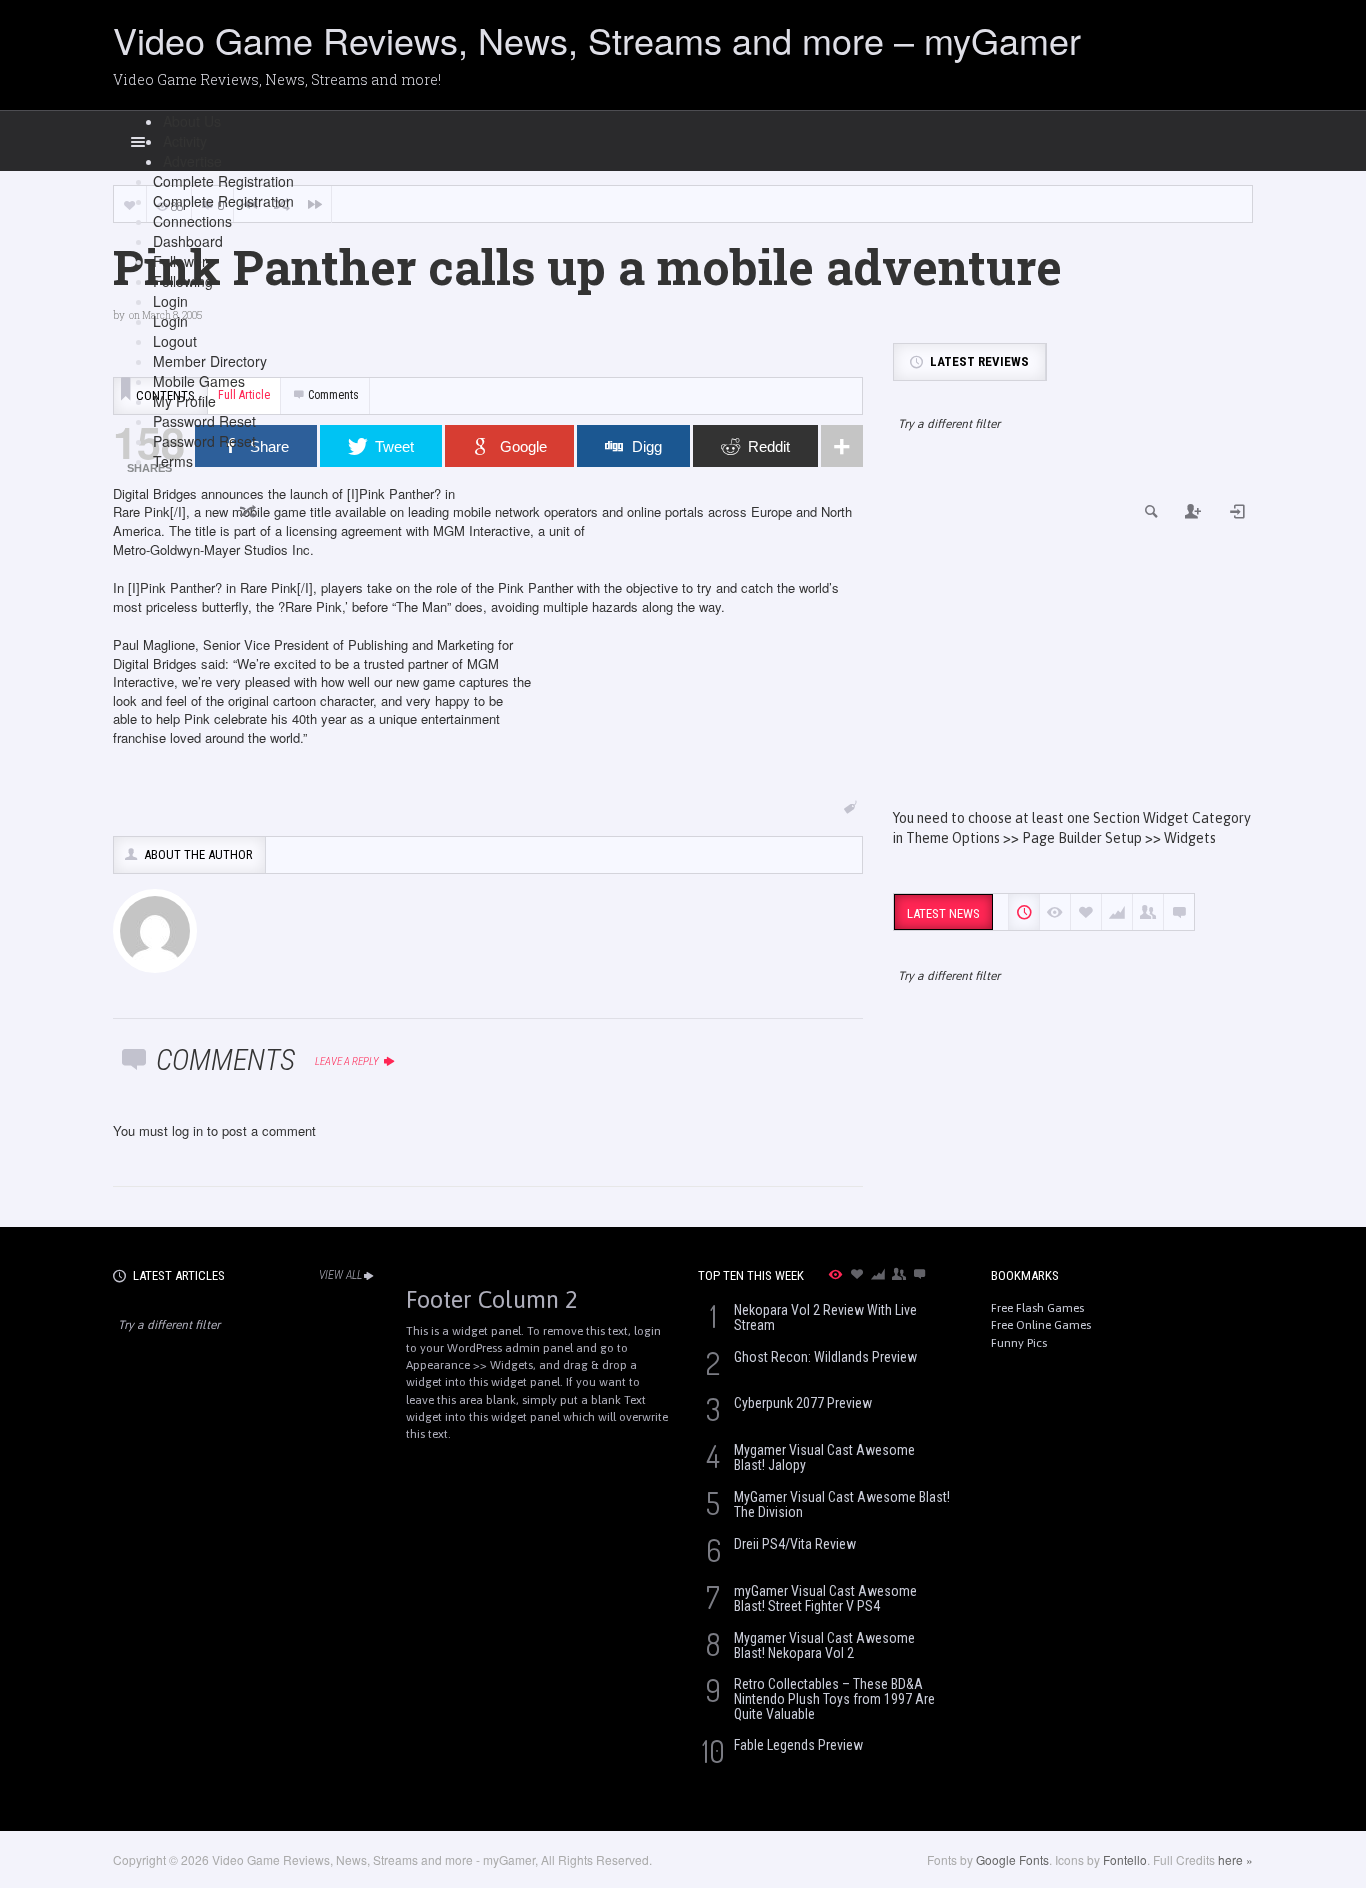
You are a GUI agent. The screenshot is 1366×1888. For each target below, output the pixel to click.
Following (183, 281)
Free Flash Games (1037, 1308)
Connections (192, 221)
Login (170, 301)
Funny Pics (1019, 1343)
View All (340, 1275)
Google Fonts (1012, 1859)
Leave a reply (348, 1061)
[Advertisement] (1073, 638)
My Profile (184, 401)
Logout (175, 341)
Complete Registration (223, 181)
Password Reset (204, 421)
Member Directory (210, 361)
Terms (173, 461)
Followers (183, 261)
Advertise (192, 161)
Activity (185, 141)
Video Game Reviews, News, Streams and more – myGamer (597, 39)
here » (1235, 1859)
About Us (192, 121)
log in (187, 1130)
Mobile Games (199, 381)
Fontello (1125, 1859)
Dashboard (188, 241)
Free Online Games (1041, 1325)
